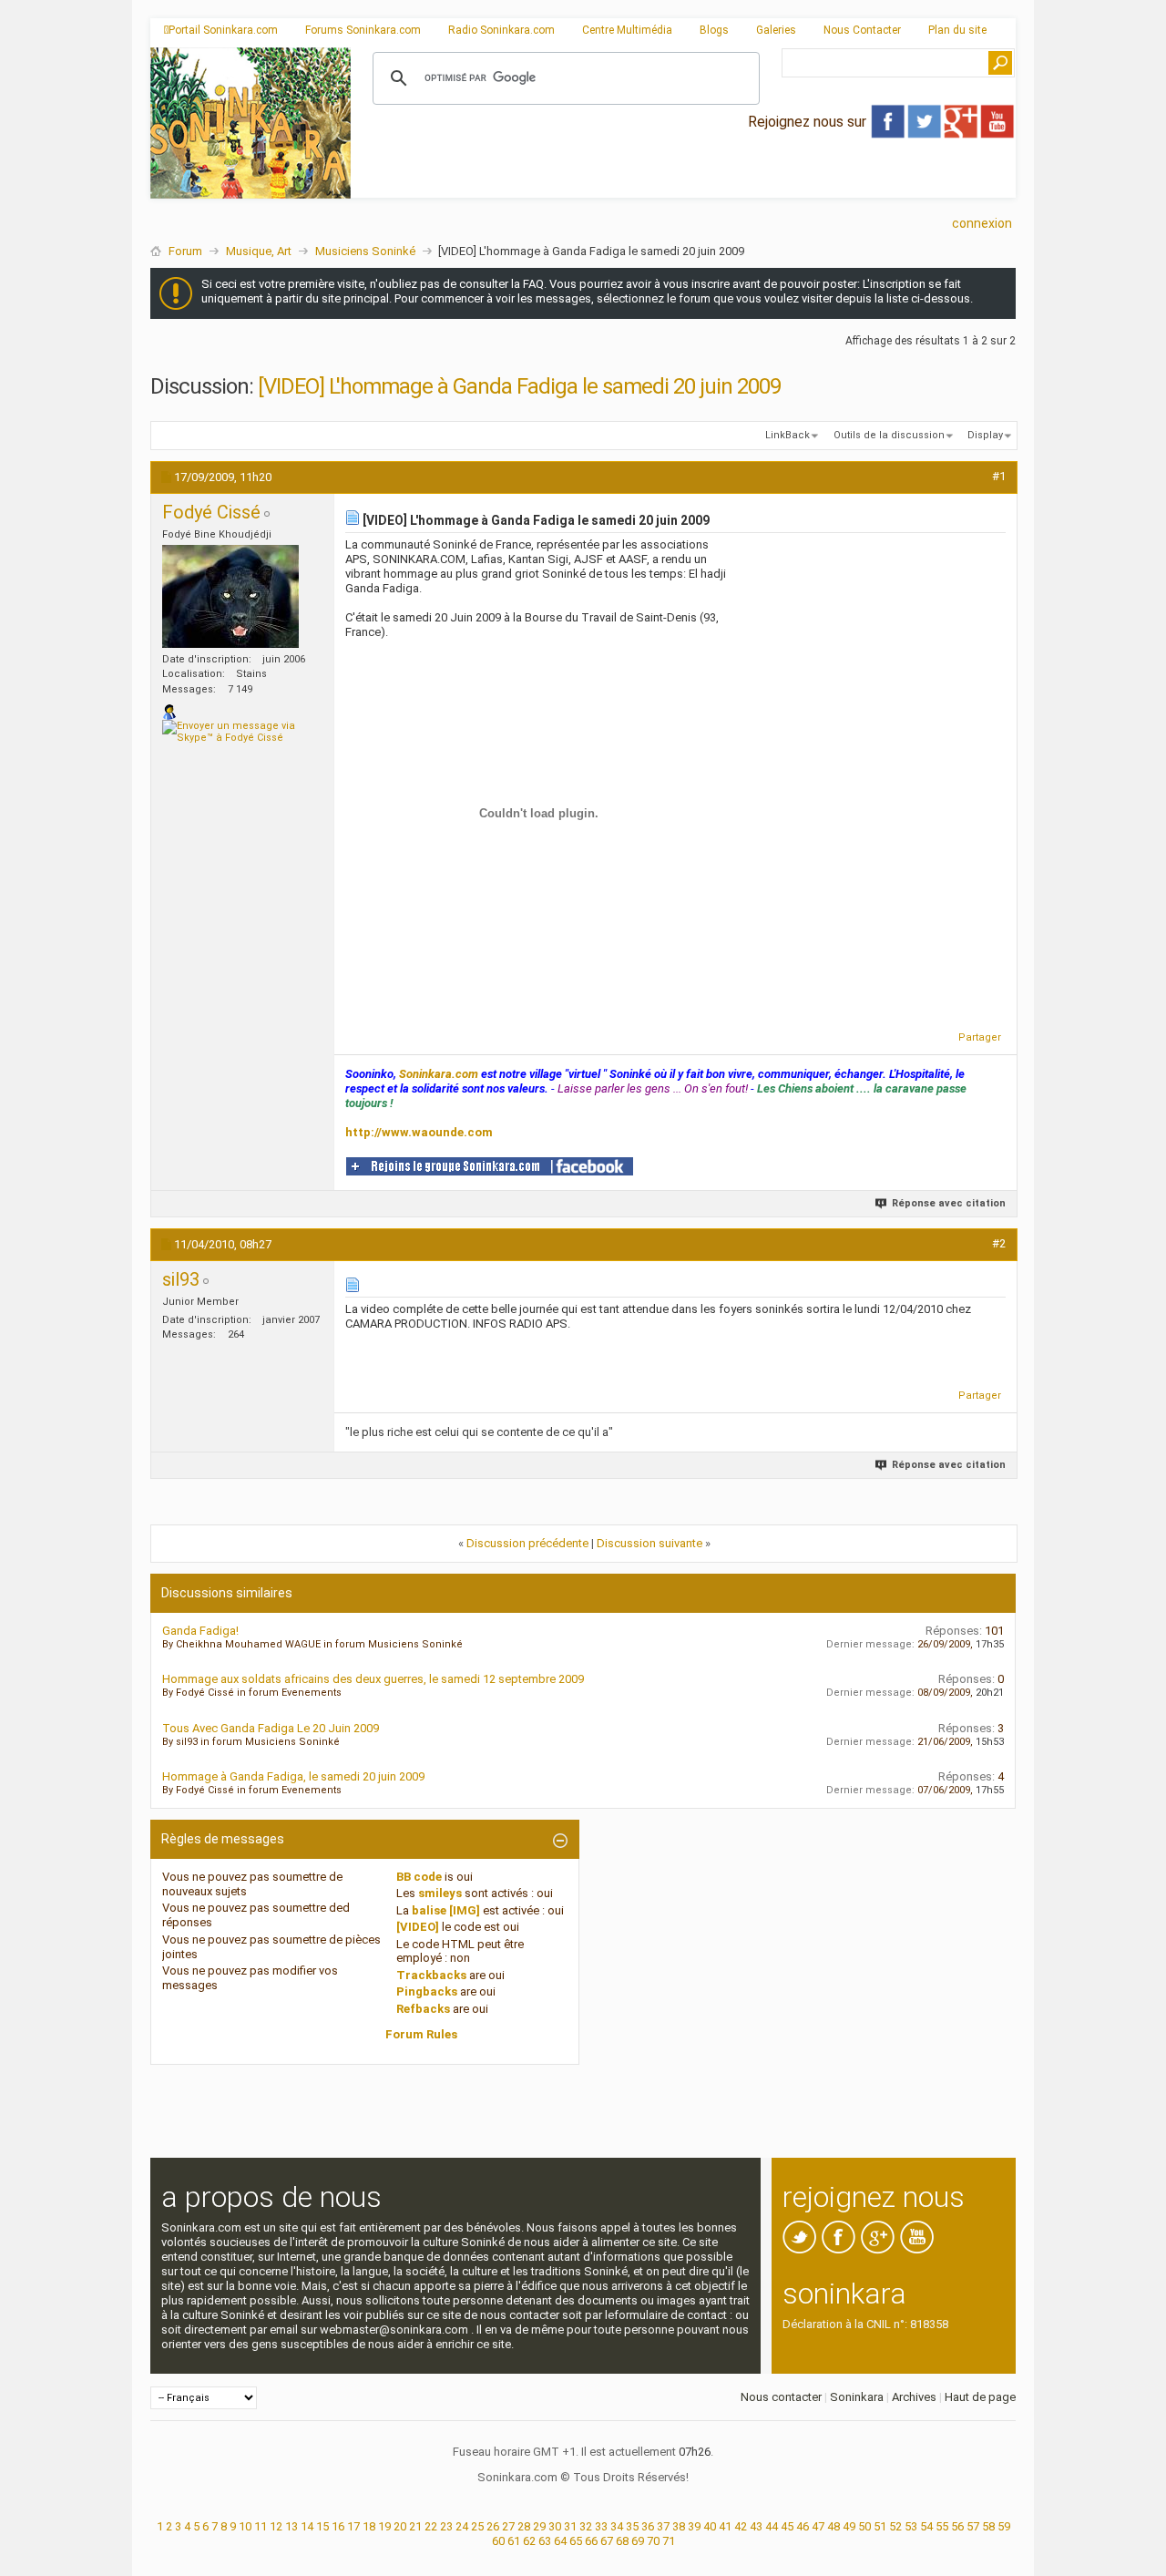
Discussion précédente (527, 1543)
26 (493, 2526)
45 (787, 2526)
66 (591, 2541)
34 (617, 2526)
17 (353, 2526)
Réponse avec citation (949, 1203)
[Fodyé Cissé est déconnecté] (230, 596)
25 (477, 2526)
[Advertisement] (683, 183)
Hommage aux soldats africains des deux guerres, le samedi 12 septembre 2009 (373, 1679)
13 (291, 2526)
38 (679, 2526)
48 (834, 2526)
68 (622, 2541)
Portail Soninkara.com (223, 30)
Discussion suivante (649, 1543)
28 (524, 2526)
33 (601, 2526)
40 (710, 2526)
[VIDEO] (418, 1927)
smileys (440, 1893)
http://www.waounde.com (419, 1132)
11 (261, 2526)
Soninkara (857, 2397)
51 (880, 2526)
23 (446, 2526)
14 (307, 2526)
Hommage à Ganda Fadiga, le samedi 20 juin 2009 (293, 1776)
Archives (914, 2397)
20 (400, 2526)
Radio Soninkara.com (501, 30)
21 (415, 2526)
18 (369, 2526)
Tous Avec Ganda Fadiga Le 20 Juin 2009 (271, 1728)
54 (926, 2526)
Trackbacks (431, 1975)
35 (632, 2526)
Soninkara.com (439, 1074)
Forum (185, 251)
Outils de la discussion (889, 435)
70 (653, 2541)
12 (276, 2526)
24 (462, 2526)
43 (756, 2526)
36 (648, 2526)
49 (849, 2526)
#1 (999, 476)
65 (576, 2541)
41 (725, 2526)
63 (545, 2541)
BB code (419, 1877)
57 (973, 2526)
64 (560, 2541)
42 (741, 2526)
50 (864, 2526)
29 (539, 2526)
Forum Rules (421, 2034)
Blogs (714, 30)
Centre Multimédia (627, 30)
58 (988, 2526)
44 (772, 2526)
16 (338, 2526)
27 (508, 2526)
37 (663, 2526)
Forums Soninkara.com (363, 30)
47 (818, 2526)
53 (911, 2526)
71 (669, 2541)
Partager (980, 1037)
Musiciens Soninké (365, 251)
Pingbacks (427, 1991)
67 (607, 2541)
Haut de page (980, 2397)
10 (245, 2526)
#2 (999, 1243)
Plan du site (957, 30)
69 (638, 2541)
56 (957, 2526)
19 (384, 2526)
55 (942, 2526)
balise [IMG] (446, 1910)
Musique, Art (259, 251)
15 (322, 2526)
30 (555, 2526)
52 (895, 2526)
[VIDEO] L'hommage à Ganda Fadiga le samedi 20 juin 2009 (519, 386)
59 (1004, 2526)
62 (529, 2541)
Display (985, 435)
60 (498, 2541)
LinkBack (788, 435)
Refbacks (423, 2009)
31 (570, 2526)
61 (514, 2541)
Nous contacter (781, 2397)
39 (694, 2526)
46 (803, 2526)
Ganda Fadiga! (200, 1631)
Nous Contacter (862, 30)
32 (586, 2526)
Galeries (776, 30)
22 (431, 2526)
